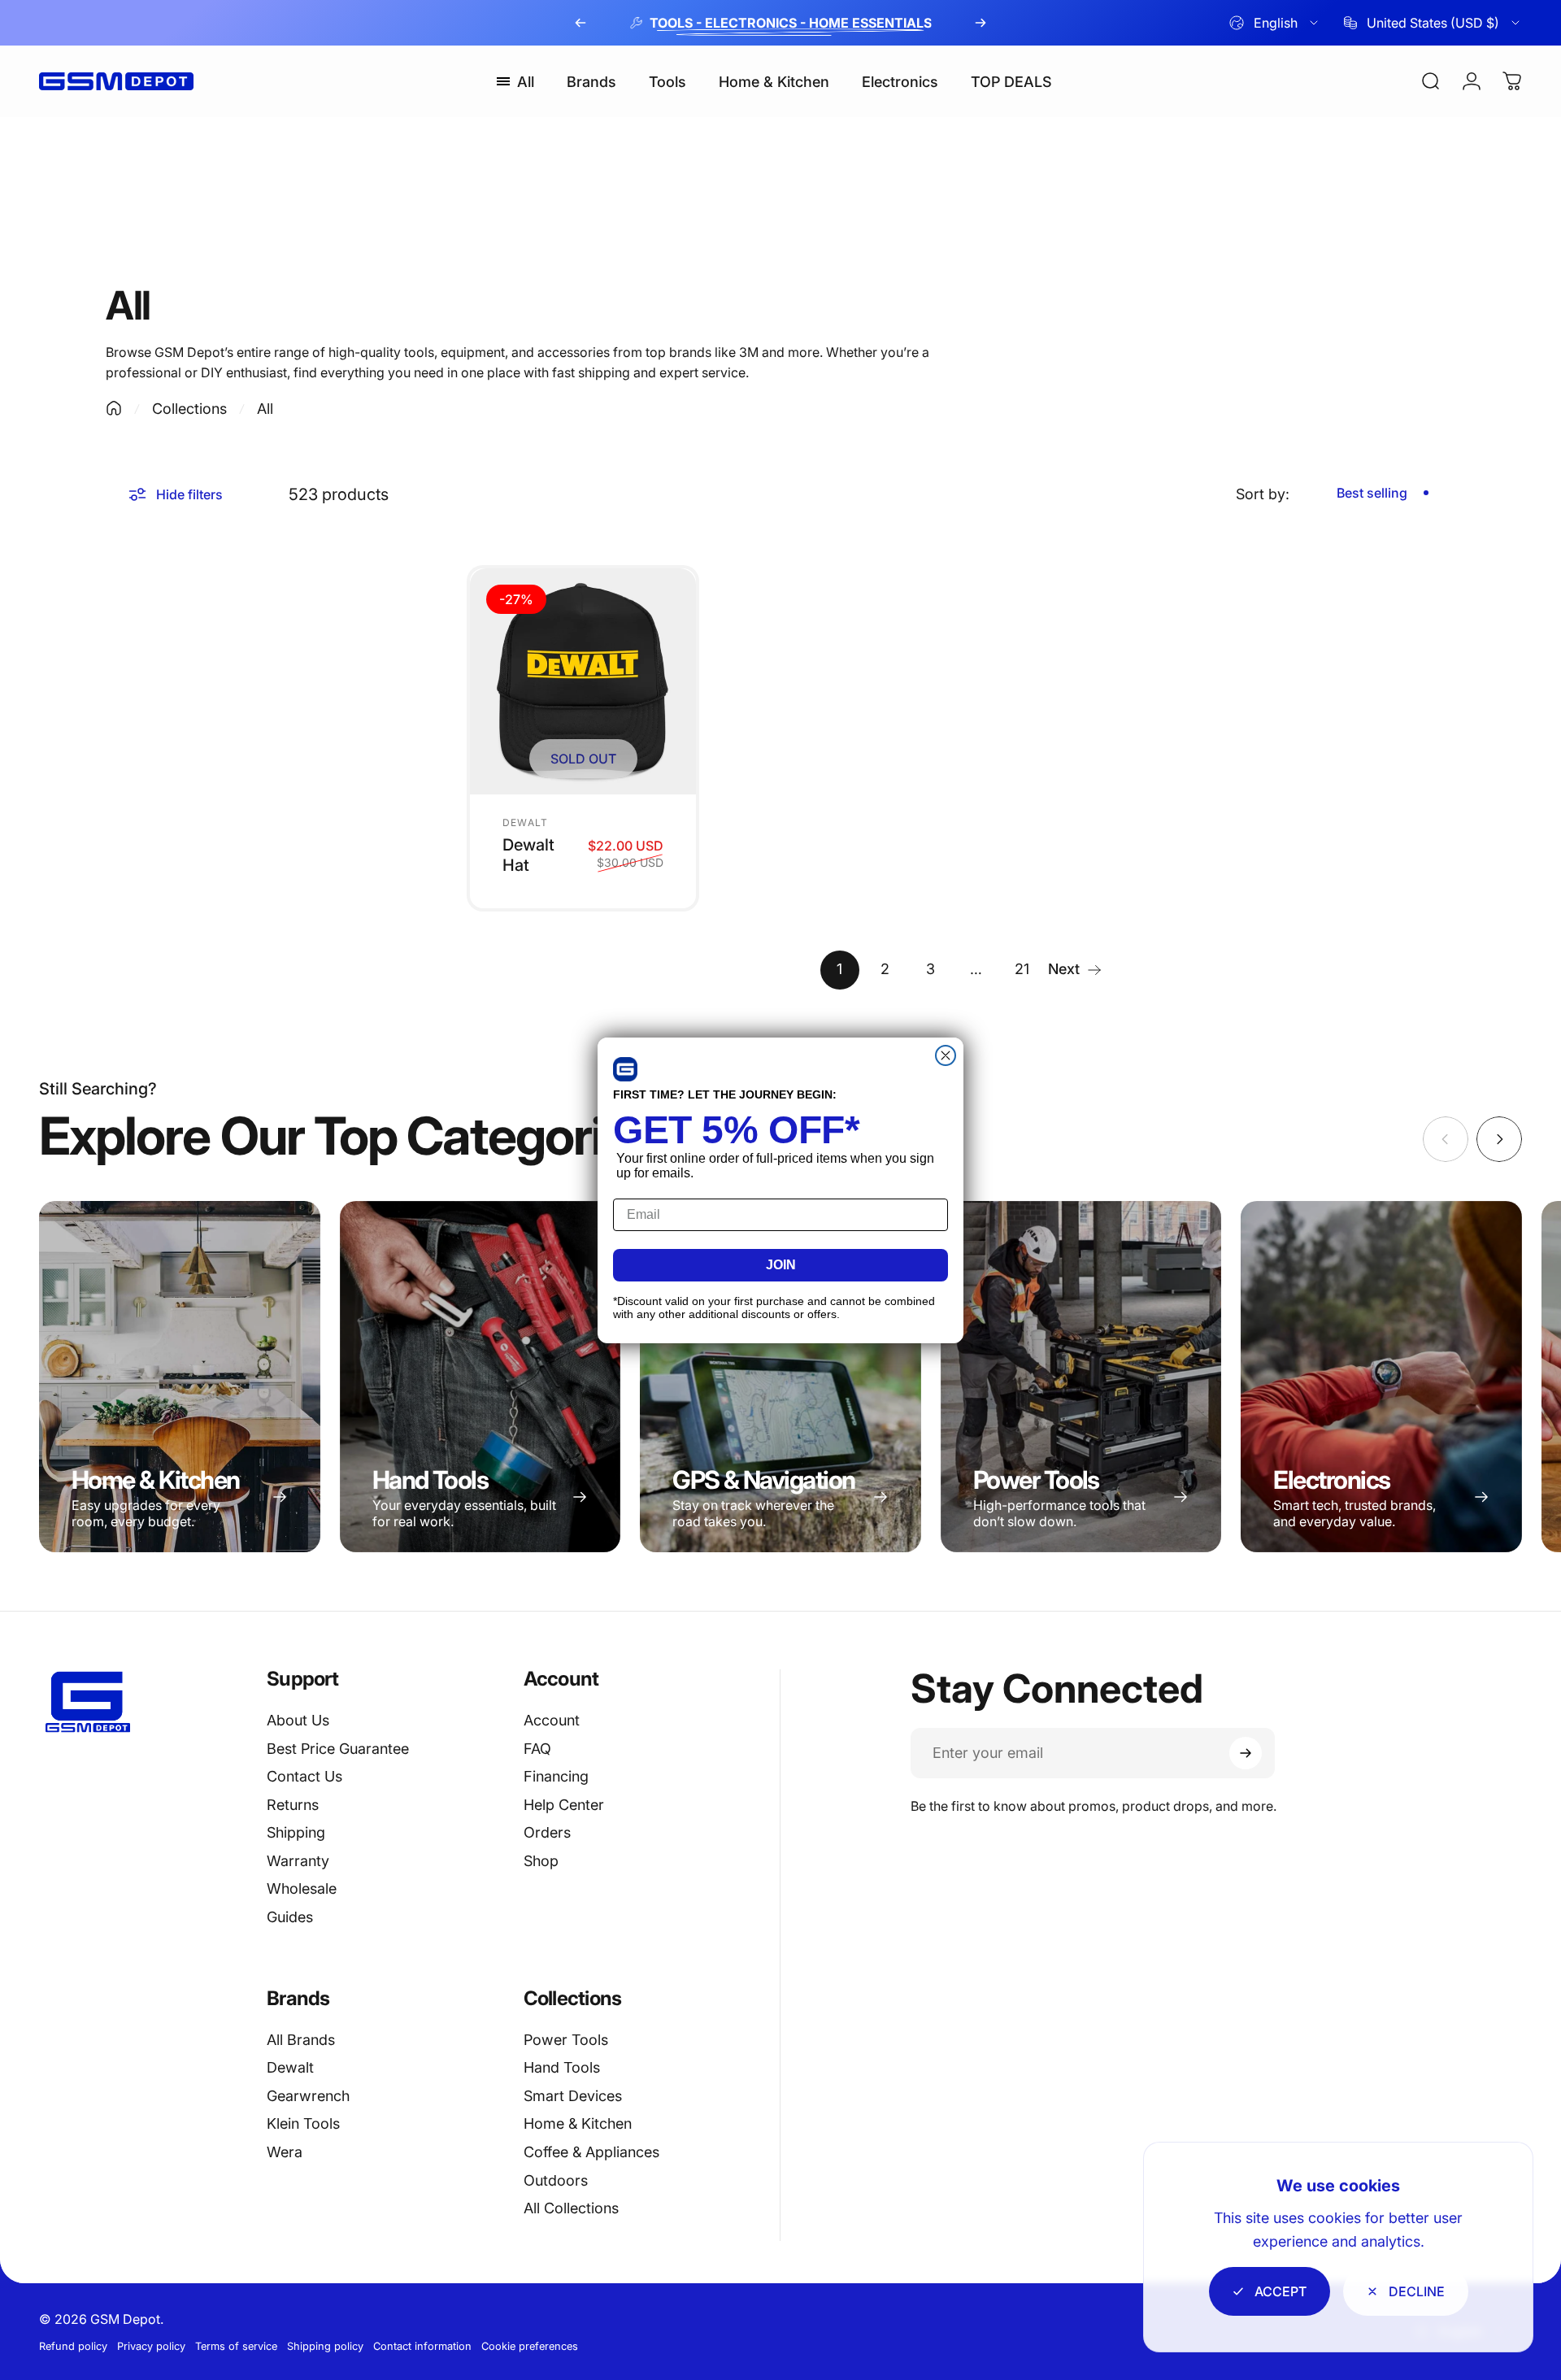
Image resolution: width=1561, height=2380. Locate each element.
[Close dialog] (946, 1055)
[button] (625, 1069)
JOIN (781, 1265)
